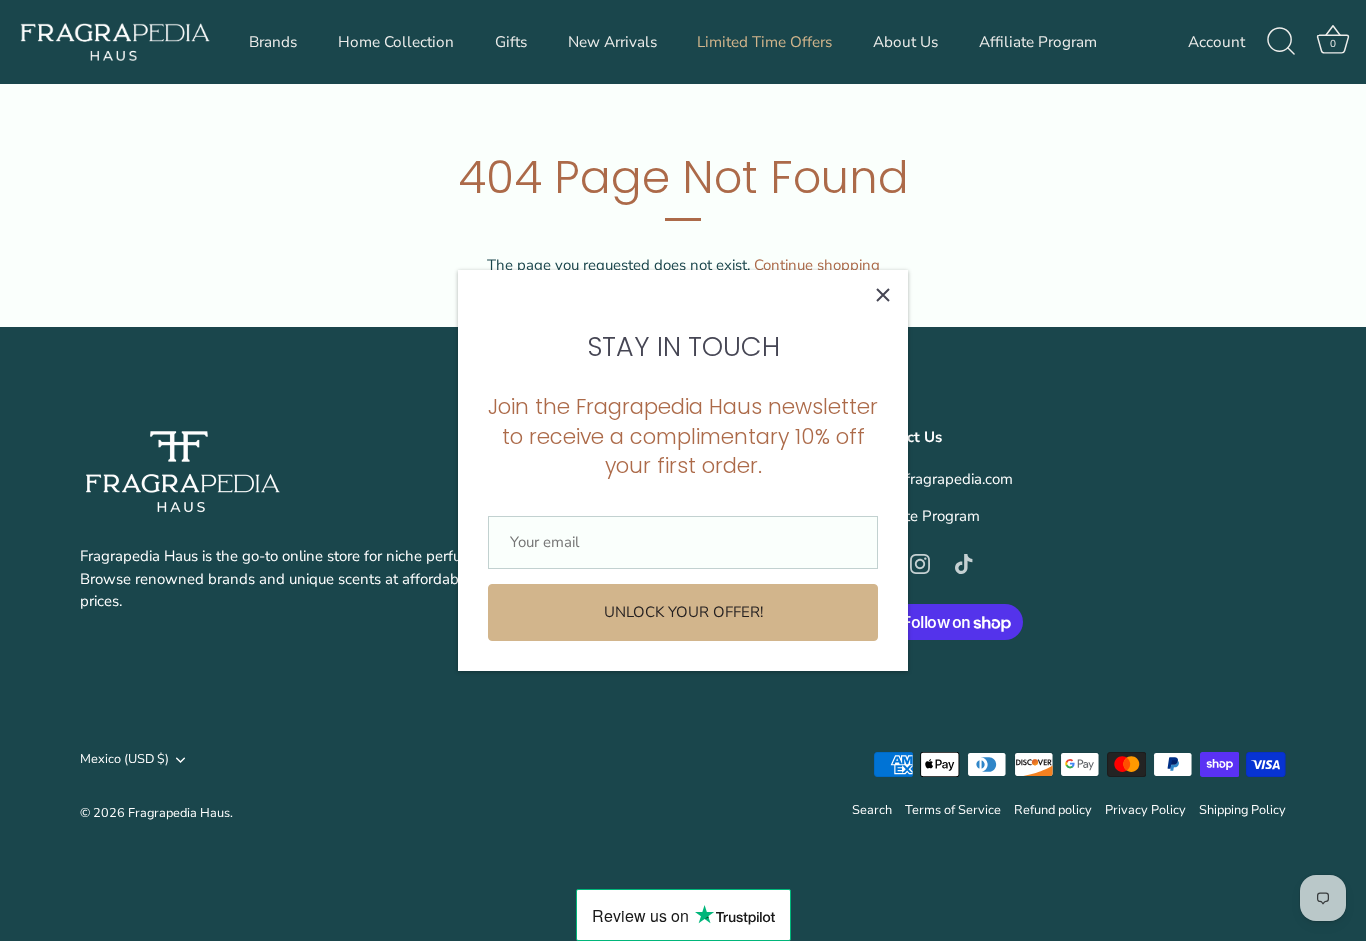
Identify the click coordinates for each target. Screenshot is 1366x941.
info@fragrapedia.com (939, 479)
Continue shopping (817, 265)
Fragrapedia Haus (179, 813)
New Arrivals (612, 42)
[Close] (883, 295)
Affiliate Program (1038, 42)
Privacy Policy (1145, 810)
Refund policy (1053, 810)
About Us (905, 42)
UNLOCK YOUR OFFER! (683, 612)
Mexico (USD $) (124, 760)
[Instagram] (920, 563)
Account (1216, 42)
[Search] (1281, 42)
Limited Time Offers (764, 42)
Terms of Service (953, 810)
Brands (273, 42)
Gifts (511, 42)
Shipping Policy (1242, 810)
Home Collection (396, 42)
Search (872, 810)
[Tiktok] (964, 563)
